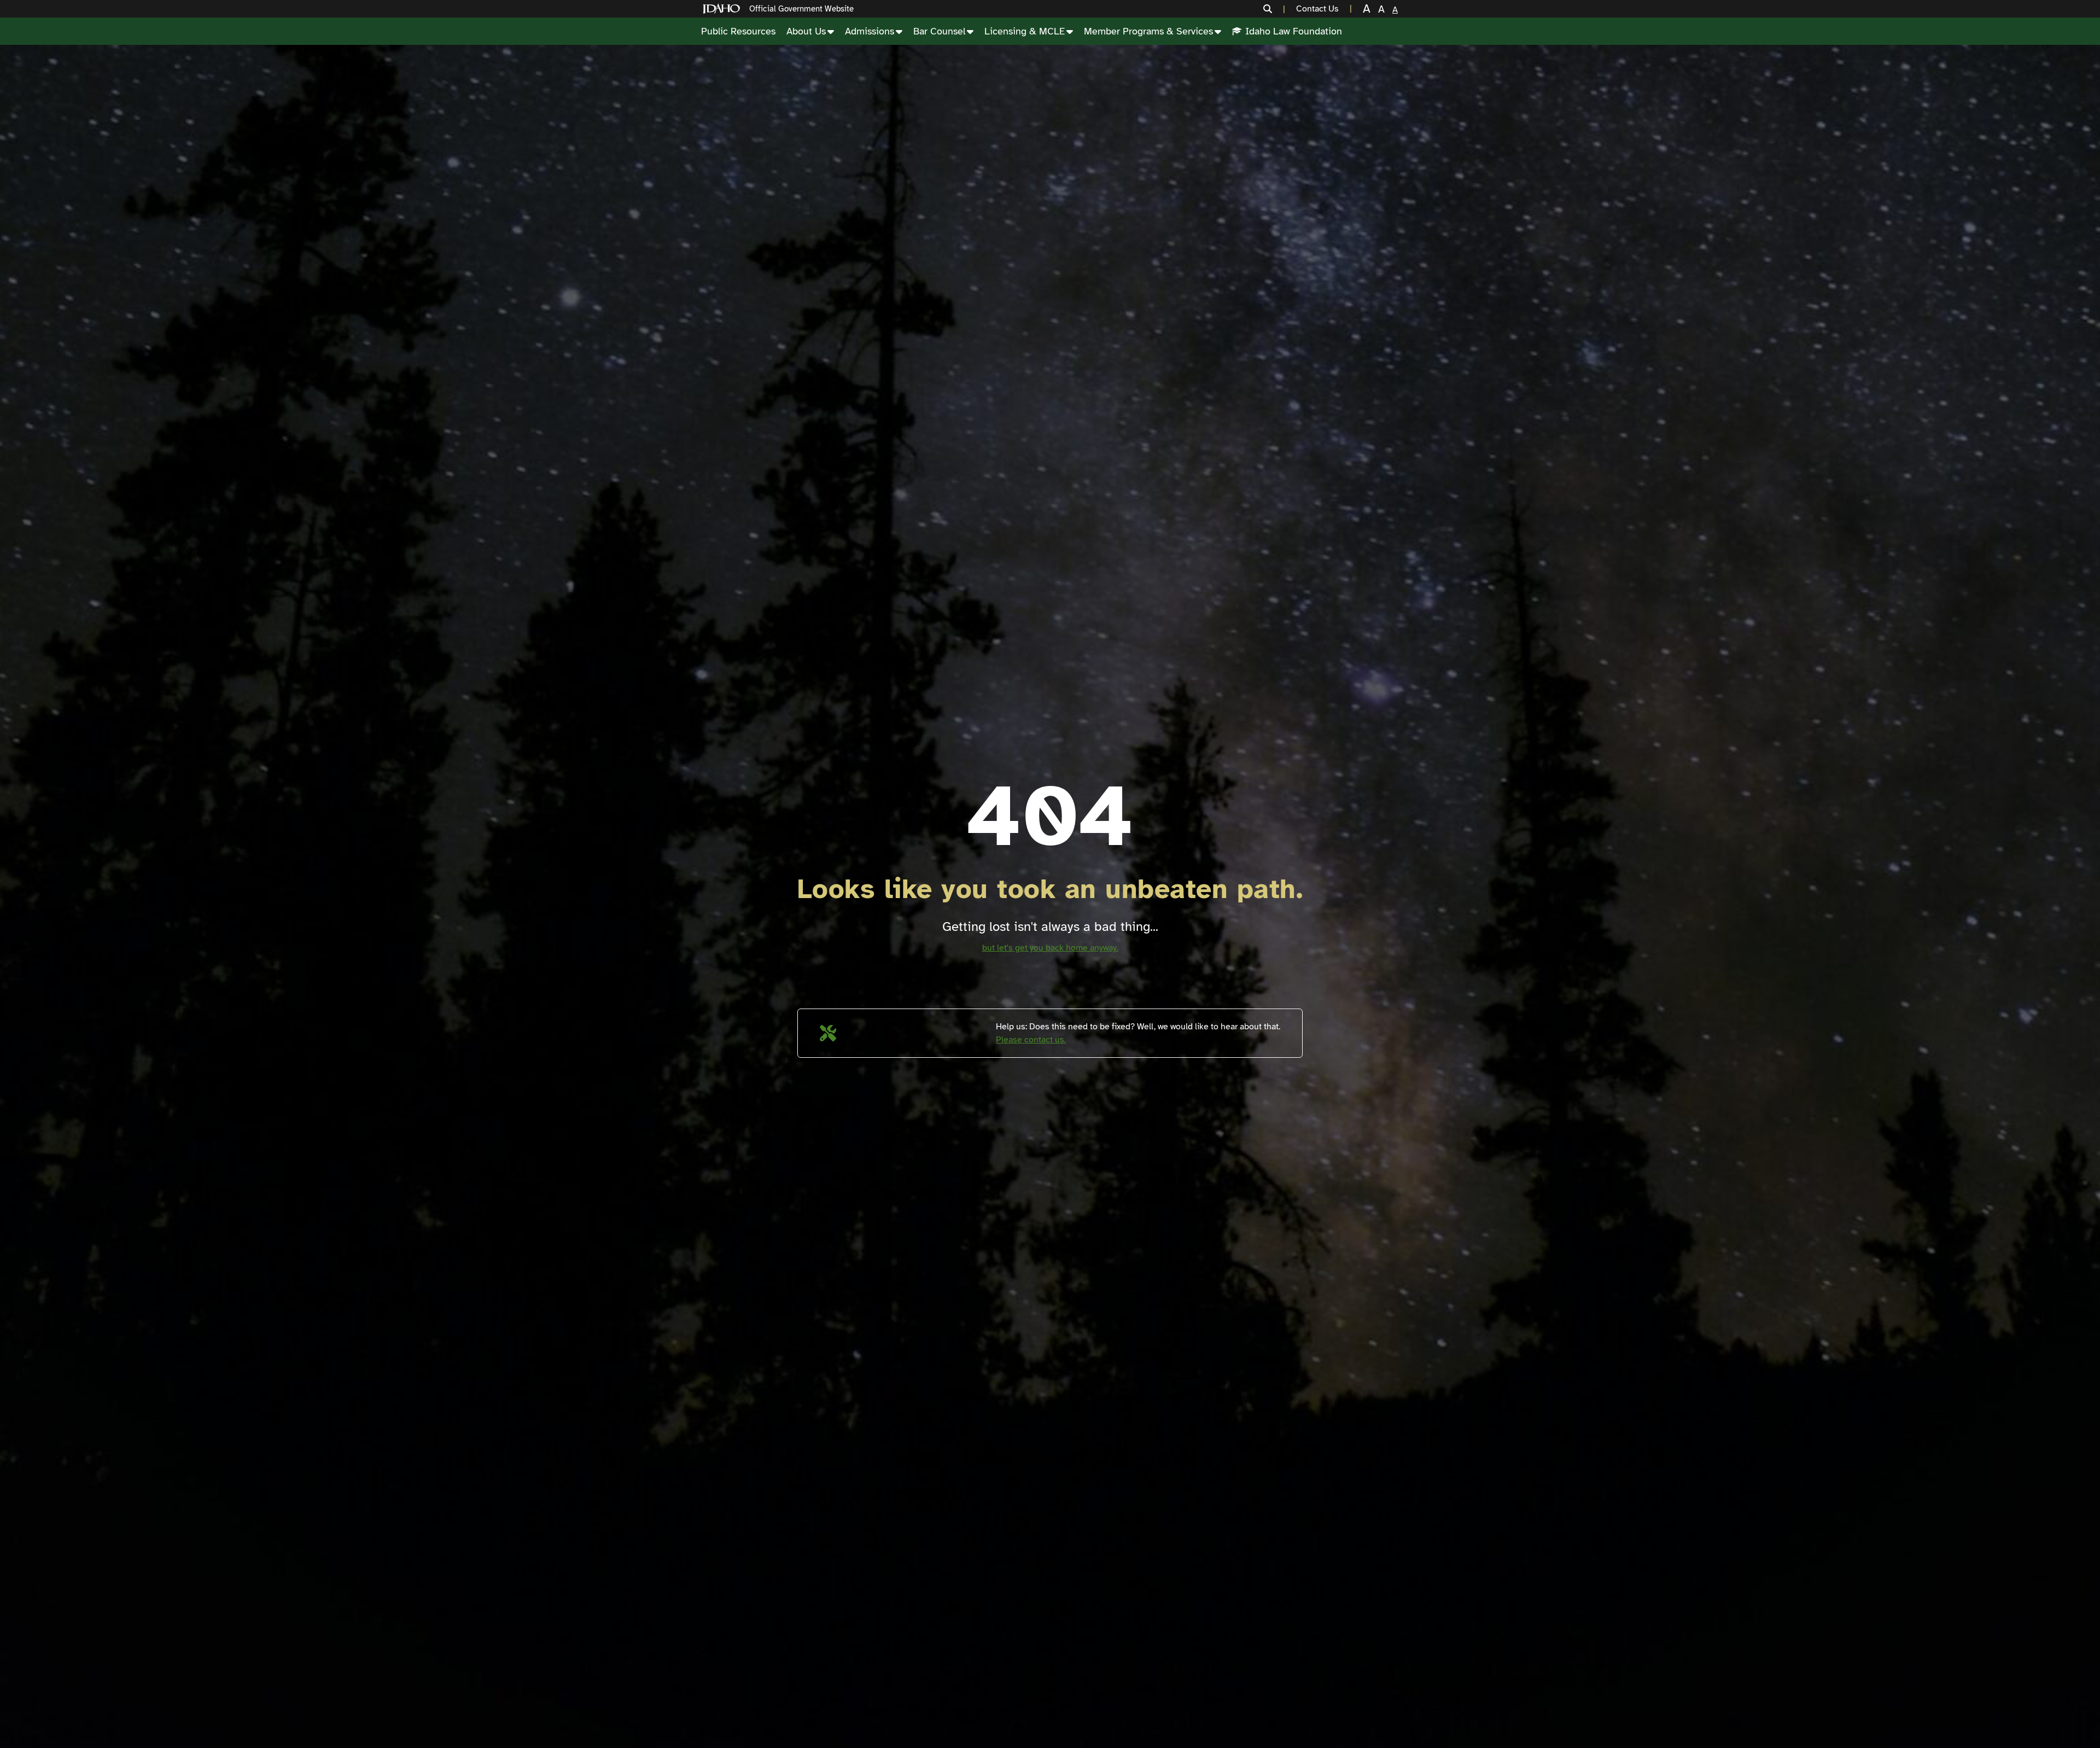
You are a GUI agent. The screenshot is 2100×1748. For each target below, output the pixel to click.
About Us (806, 31)
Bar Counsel (939, 31)
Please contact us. (1031, 1040)
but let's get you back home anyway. (1050, 948)
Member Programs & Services (1148, 31)
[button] (1274, 9)
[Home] (724, 9)
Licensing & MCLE (1025, 31)
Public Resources (738, 31)
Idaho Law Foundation (1294, 31)
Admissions (870, 31)
